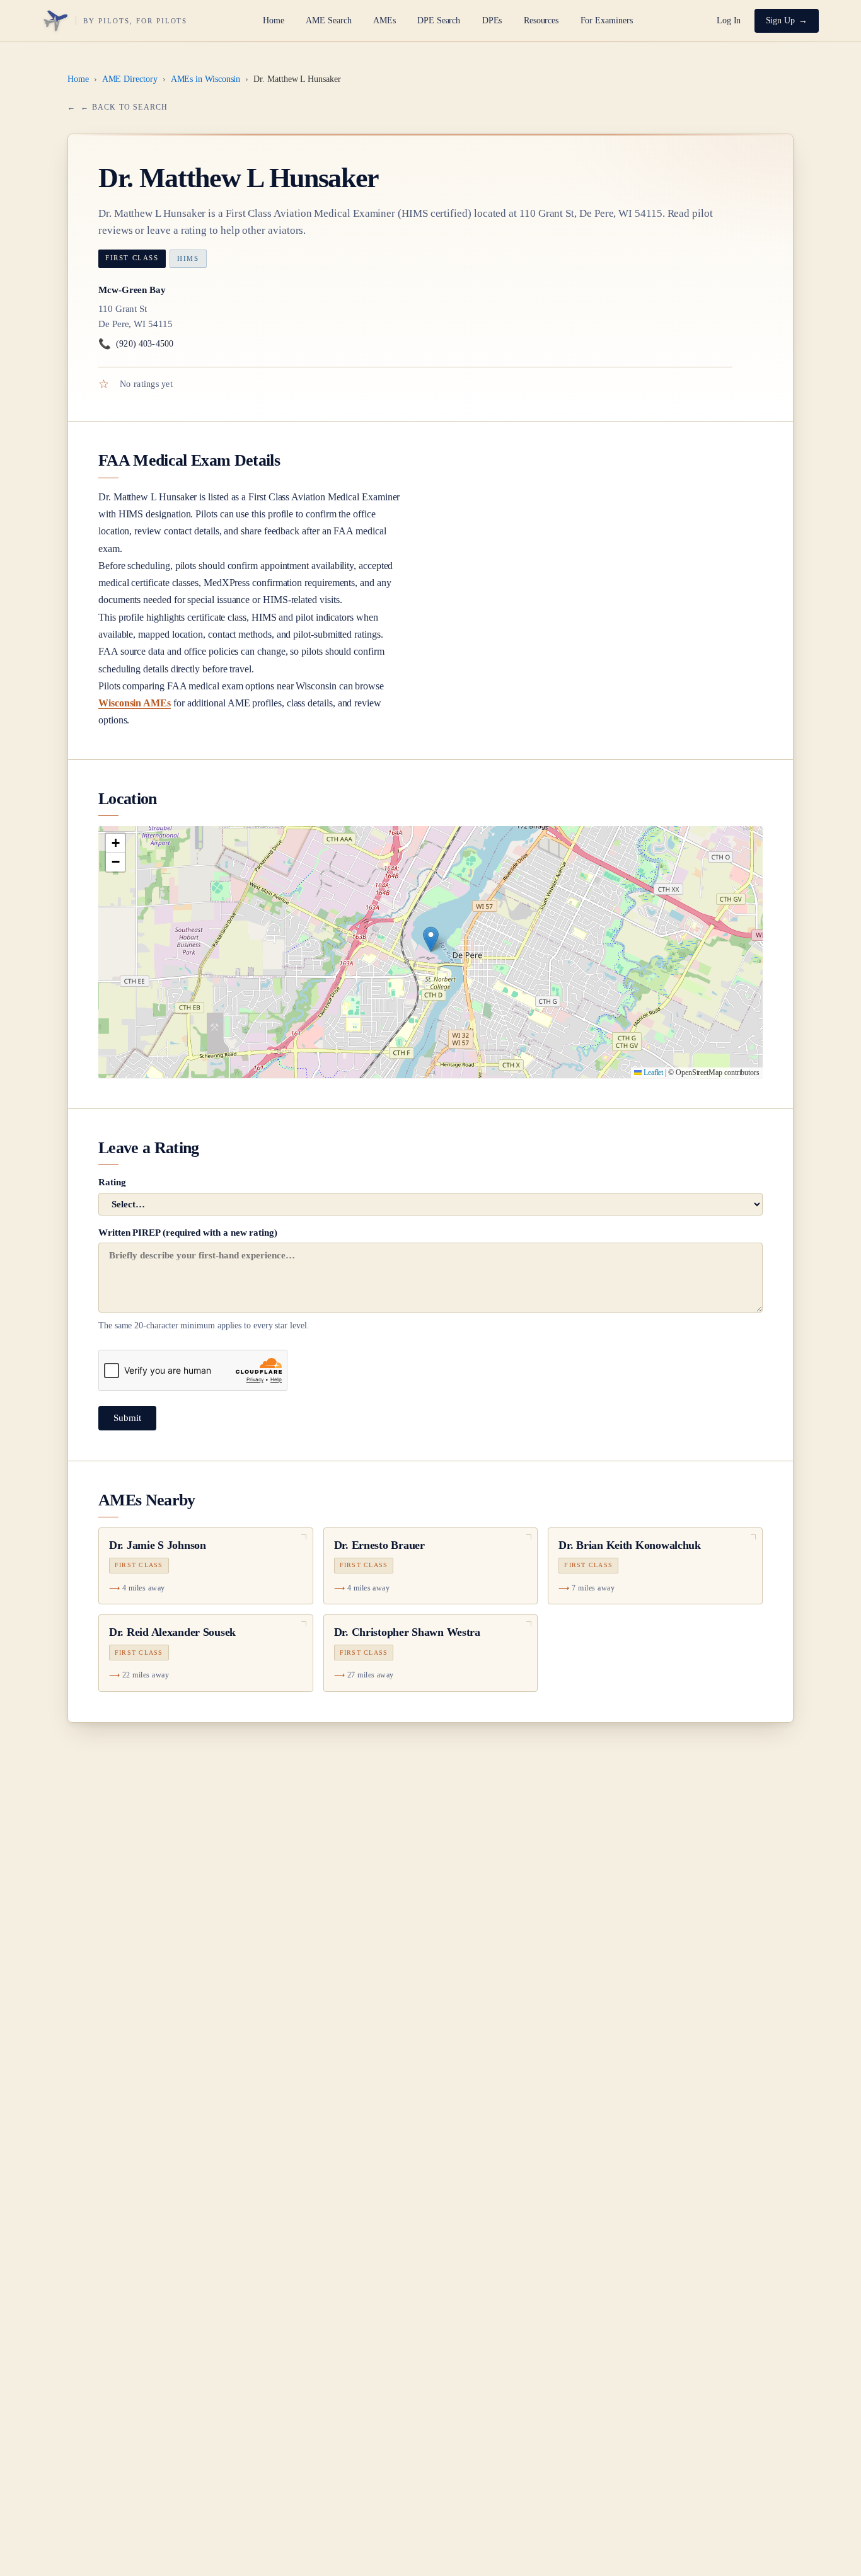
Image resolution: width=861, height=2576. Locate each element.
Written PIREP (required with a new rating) (204, 1279)
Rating (112, 1182)
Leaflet (652, 1072)
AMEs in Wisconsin (206, 79)
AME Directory (130, 79)
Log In (729, 20)
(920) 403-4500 (136, 344)
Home (274, 20)
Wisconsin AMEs (135, 703)
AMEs (384, 20)
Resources (541, 20)
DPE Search (439, 20)
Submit (127, 1418)
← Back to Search (124, 107)
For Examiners (607, 20)
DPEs (492, 20)
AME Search (328, 20)
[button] (431, 939)
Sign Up (781, 20)
